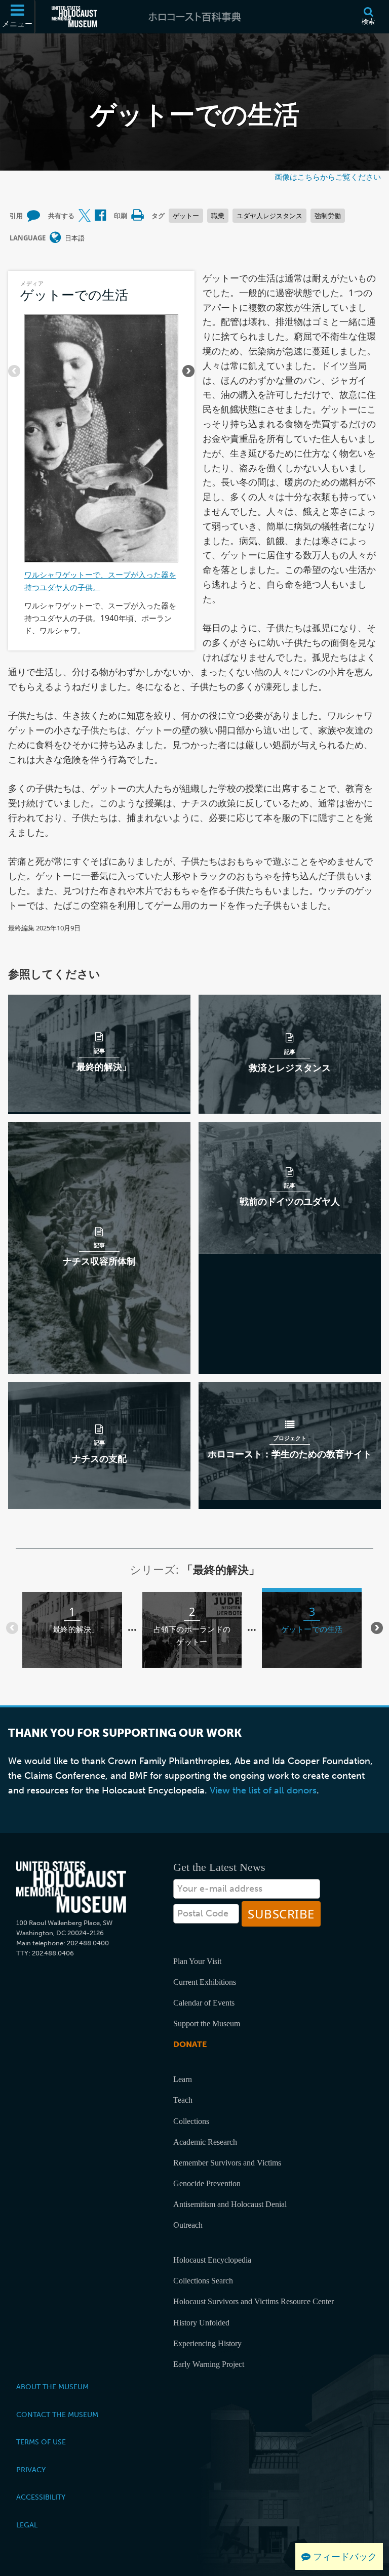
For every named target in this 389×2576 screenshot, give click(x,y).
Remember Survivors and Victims (227, 2163)
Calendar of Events (204, 2003)
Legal (27, 2525)
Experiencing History (207, 2343)
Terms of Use (41, 2442)
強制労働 (328, 216)
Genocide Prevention (207, 2183)
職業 (218, 216)
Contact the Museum (57, 2415)
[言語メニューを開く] (55, 238)
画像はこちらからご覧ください (328, 177)
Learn (183, 2079)
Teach (183, 2100)
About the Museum (52, 2387)
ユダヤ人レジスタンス (269, 216)
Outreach (188, 2225)
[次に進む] (188, 371)
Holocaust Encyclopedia (212, 2260)
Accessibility (41, 2497)
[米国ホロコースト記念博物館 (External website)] (74, 17)
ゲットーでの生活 (74, 295)
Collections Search (203, 2281)
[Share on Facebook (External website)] (100, 216)
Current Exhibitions (205, 1982)
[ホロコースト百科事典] (194, 17)
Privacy (31, 2470)
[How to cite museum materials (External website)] (33, 216)
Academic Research (205, 2142)
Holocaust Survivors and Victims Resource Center (254, 2301)
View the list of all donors (263, 1790)
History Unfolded (201, 2323)
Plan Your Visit (197, 1961)
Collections (191, 2121)
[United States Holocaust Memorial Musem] (71, 1887)
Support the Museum (207, 2023)
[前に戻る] (14, 371)
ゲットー (186, 216)
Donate (190, 2044)
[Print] (137, 216)
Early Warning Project (209, 2364)
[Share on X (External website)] (85, 216)
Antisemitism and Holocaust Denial (230, 2204)
